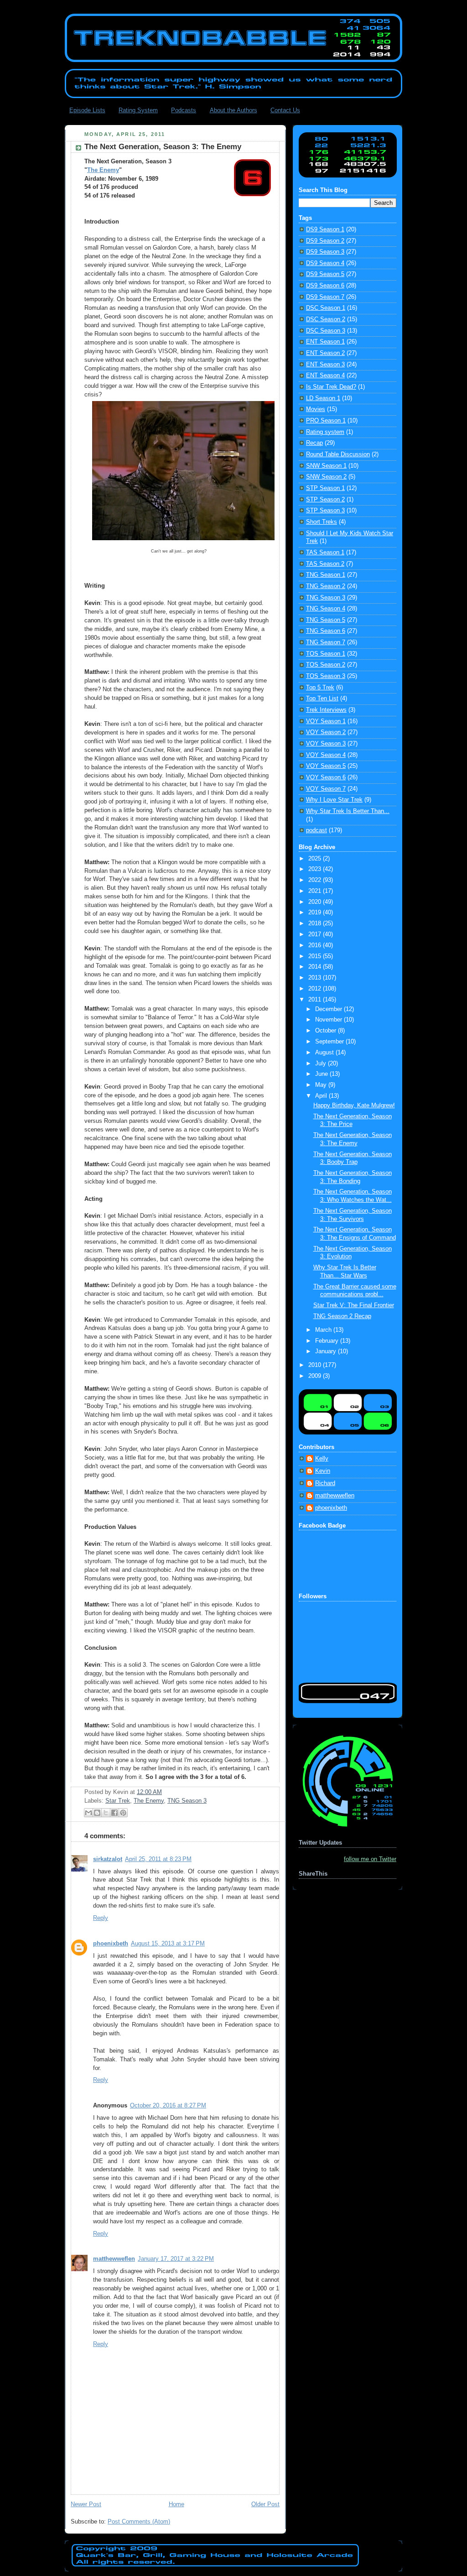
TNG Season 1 (326, 575)
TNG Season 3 (187, 1801)
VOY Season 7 (326, 789)
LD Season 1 (323, 398)
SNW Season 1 (326, 466)
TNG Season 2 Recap (342, 1316)
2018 (316, 923)
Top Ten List (322, 699)
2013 (316, 978)
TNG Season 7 (326, 642)
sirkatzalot (108, 1859)
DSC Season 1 (326, 308)
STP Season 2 (325, 500)
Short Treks (322, 522)
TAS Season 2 (325, 564)
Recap (314, 443)
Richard (325, 1483)
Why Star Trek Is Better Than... (348, 811)
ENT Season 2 (325, 353)
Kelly (322, 1459)
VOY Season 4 (326, 755)
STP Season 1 (325, 488)
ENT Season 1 (325, 342)
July (322, 1064)
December (329, 1009)
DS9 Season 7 (325, 297)
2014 (316, 967)
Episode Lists (87, 110)
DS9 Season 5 (325, 274)
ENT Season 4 (325, 375)
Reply (101, 1918)
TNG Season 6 (326, 631)
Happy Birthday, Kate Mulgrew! (354, 1105)
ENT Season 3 (325, 365)
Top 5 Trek (320, 688)
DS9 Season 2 (325, 241)
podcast (317, 830)
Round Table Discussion (338, 454)
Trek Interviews (326, 710)
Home (176, 2504)
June (322, 1074)
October (327, 1031)
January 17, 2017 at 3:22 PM (176, 2259)
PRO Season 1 (326, 421)
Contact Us (285, 110)
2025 (316, 859)
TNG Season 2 (326, 586)
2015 (316, 956)
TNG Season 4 (326, 609)
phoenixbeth (111, 1944)
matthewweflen (114, 2259)
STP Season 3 (325, 511)
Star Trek (118, 1801)
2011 (316, 1000)
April (322, 1096)
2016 (316, 945)
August (325, 1053)
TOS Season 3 (326, 676)
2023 (316, 869)
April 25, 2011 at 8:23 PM (158, 1859)
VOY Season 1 (326, 721)
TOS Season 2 (326, 665)
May (322, 1085)
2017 (316, 934)
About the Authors (233, 110)
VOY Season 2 (326, 732)
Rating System (138, 110)
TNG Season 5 (326, 620)
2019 (316, 913)
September (330, 1042)
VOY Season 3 (326, 744)
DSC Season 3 (326, 331)
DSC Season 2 (326, 319)
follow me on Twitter (370, 1859)
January (327, 1351)
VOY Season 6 (326, 777)
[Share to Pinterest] (123, 1813)
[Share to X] (106, 1813)
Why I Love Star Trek (334, 800)
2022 (316, 880)
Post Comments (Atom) (139, 2522)
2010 (316, 1365)
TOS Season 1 (326, 654)
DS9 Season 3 (325, 252)
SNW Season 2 (326, 477)
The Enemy (103, 170)
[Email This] (88, 1813)
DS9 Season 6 (325, 286)
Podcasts (184, 110)
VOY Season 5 (326, 766)
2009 (316, 1376)
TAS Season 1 (325, 553)
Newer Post (86, 2504)
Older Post (265, 2504)
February (328, 1341)
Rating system (325, 432)
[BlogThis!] (97, 1813)
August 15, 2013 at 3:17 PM (168, 1944)
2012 (316, 989)
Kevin (323, 1471)
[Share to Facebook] (114, 1813)
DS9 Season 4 (325, 263)
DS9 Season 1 (325, 229)
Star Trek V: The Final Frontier (354, 1305)
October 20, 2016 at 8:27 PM (168, 2106)
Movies (316, 409)
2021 (316, 891)
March (324, 1330)
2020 (316, 902)
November (329, 1020)
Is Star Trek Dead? (331, 387)
